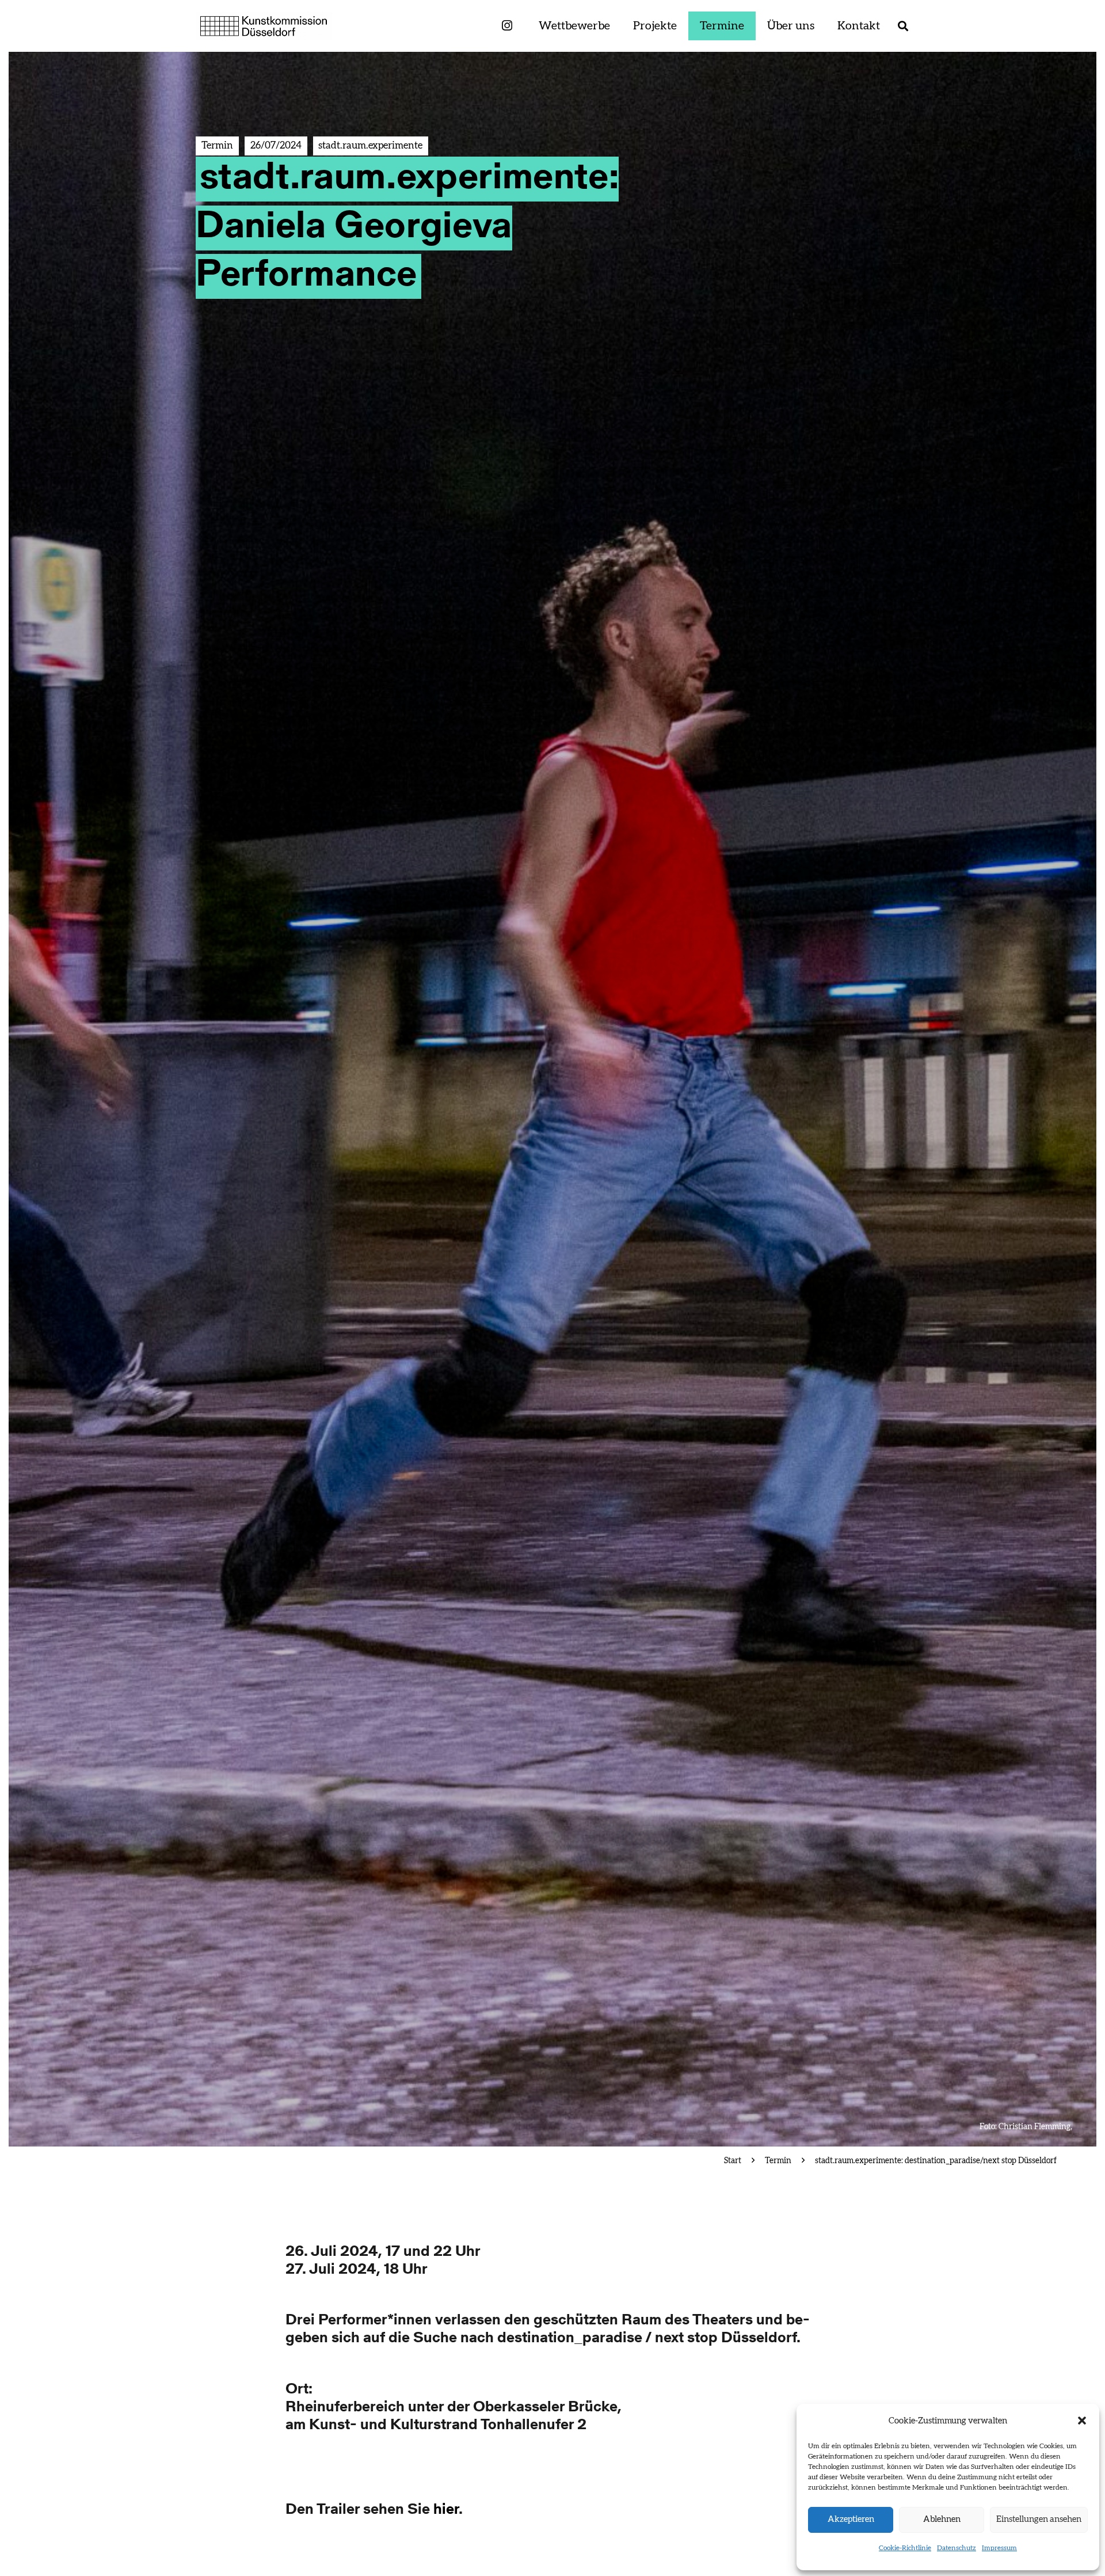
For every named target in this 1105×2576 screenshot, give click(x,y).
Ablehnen (942, 2519)
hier (446, 2510)
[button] (1082, 2421)
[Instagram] (507, 26)
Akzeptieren (851, 2519)
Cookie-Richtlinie (905, 2548)
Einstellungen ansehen (1039, 2519)
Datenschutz (957, 2548)
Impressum (999, 2548)
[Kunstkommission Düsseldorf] (264, 26)
